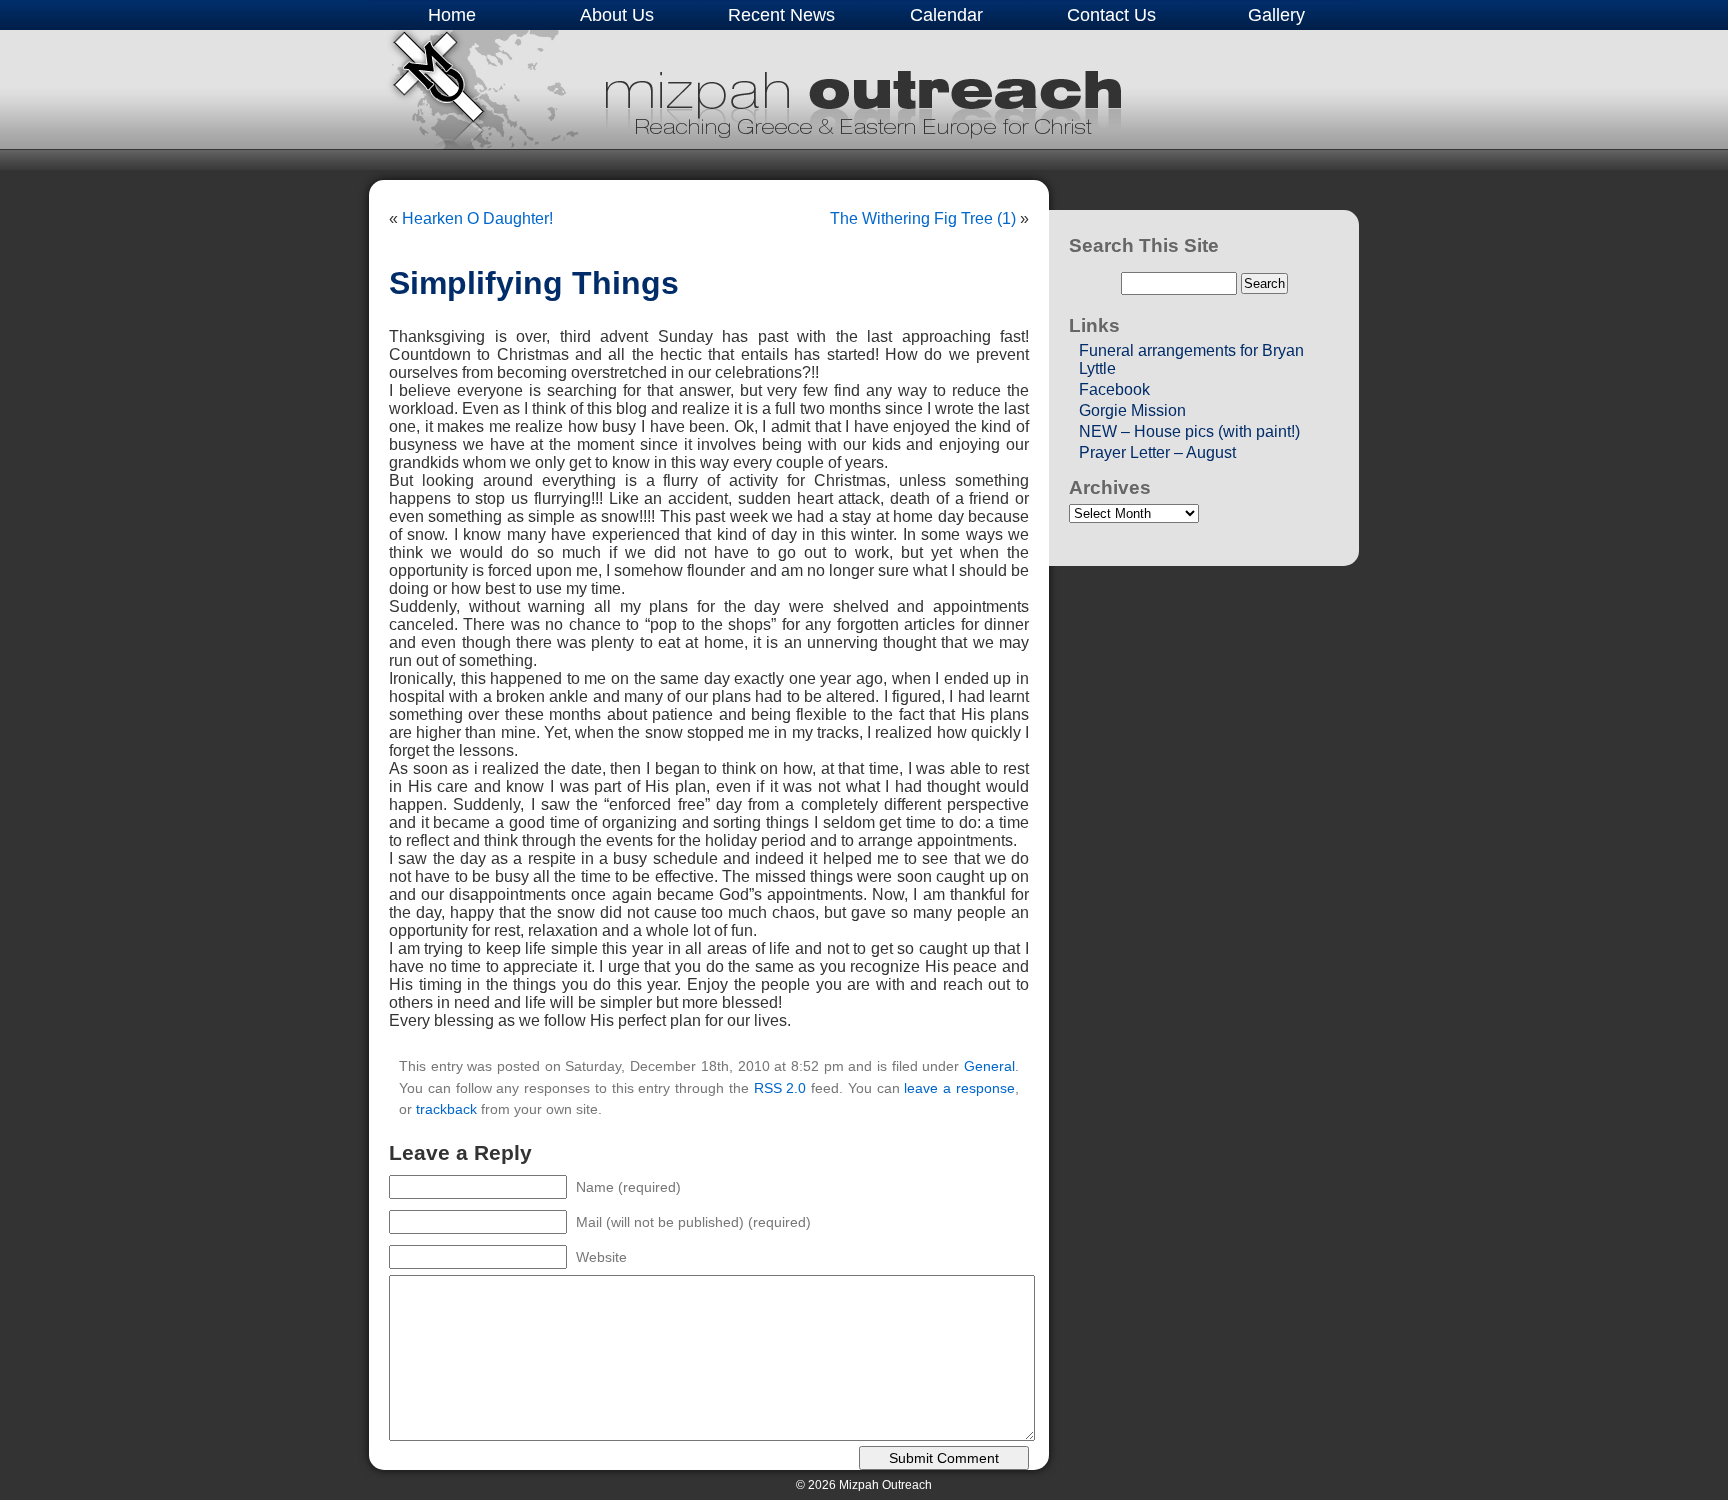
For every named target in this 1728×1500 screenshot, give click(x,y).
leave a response (959, 1088)
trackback (446, 1109)
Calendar (946, 15)
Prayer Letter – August (1157, 452)
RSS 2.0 (780, 1088)
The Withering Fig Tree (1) (923, 218)
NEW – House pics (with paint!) (1189, 431)
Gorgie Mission (1132, 410)
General (989, 1066)
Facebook (1114, 389)
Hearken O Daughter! (477, 218)
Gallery (1276, 15)
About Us (617, 15)
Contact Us (1111, 15)
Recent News (781, 15)
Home (452, 15)
